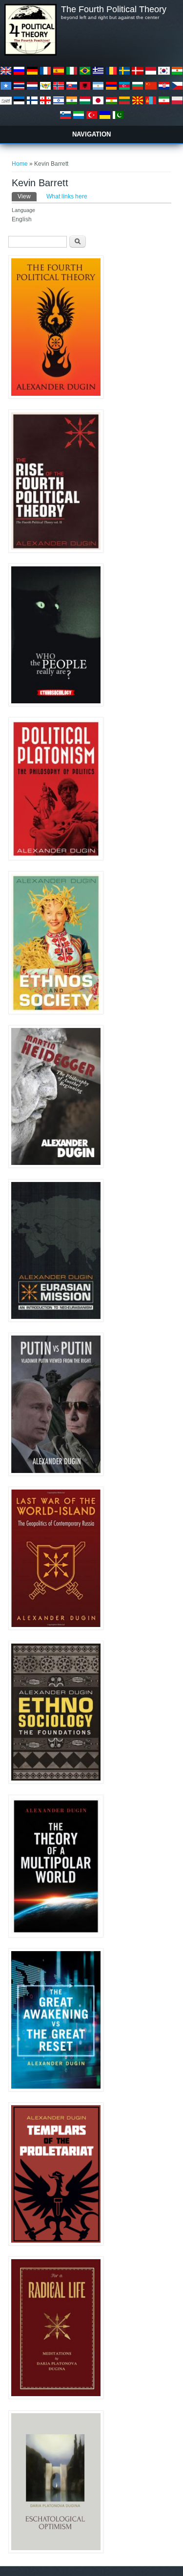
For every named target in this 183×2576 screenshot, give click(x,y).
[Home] (30, 54)
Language (23, 210)
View (27, 196)
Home (20, 164)
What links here (67, 196)
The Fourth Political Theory (114, 9)
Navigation (91, 134)
